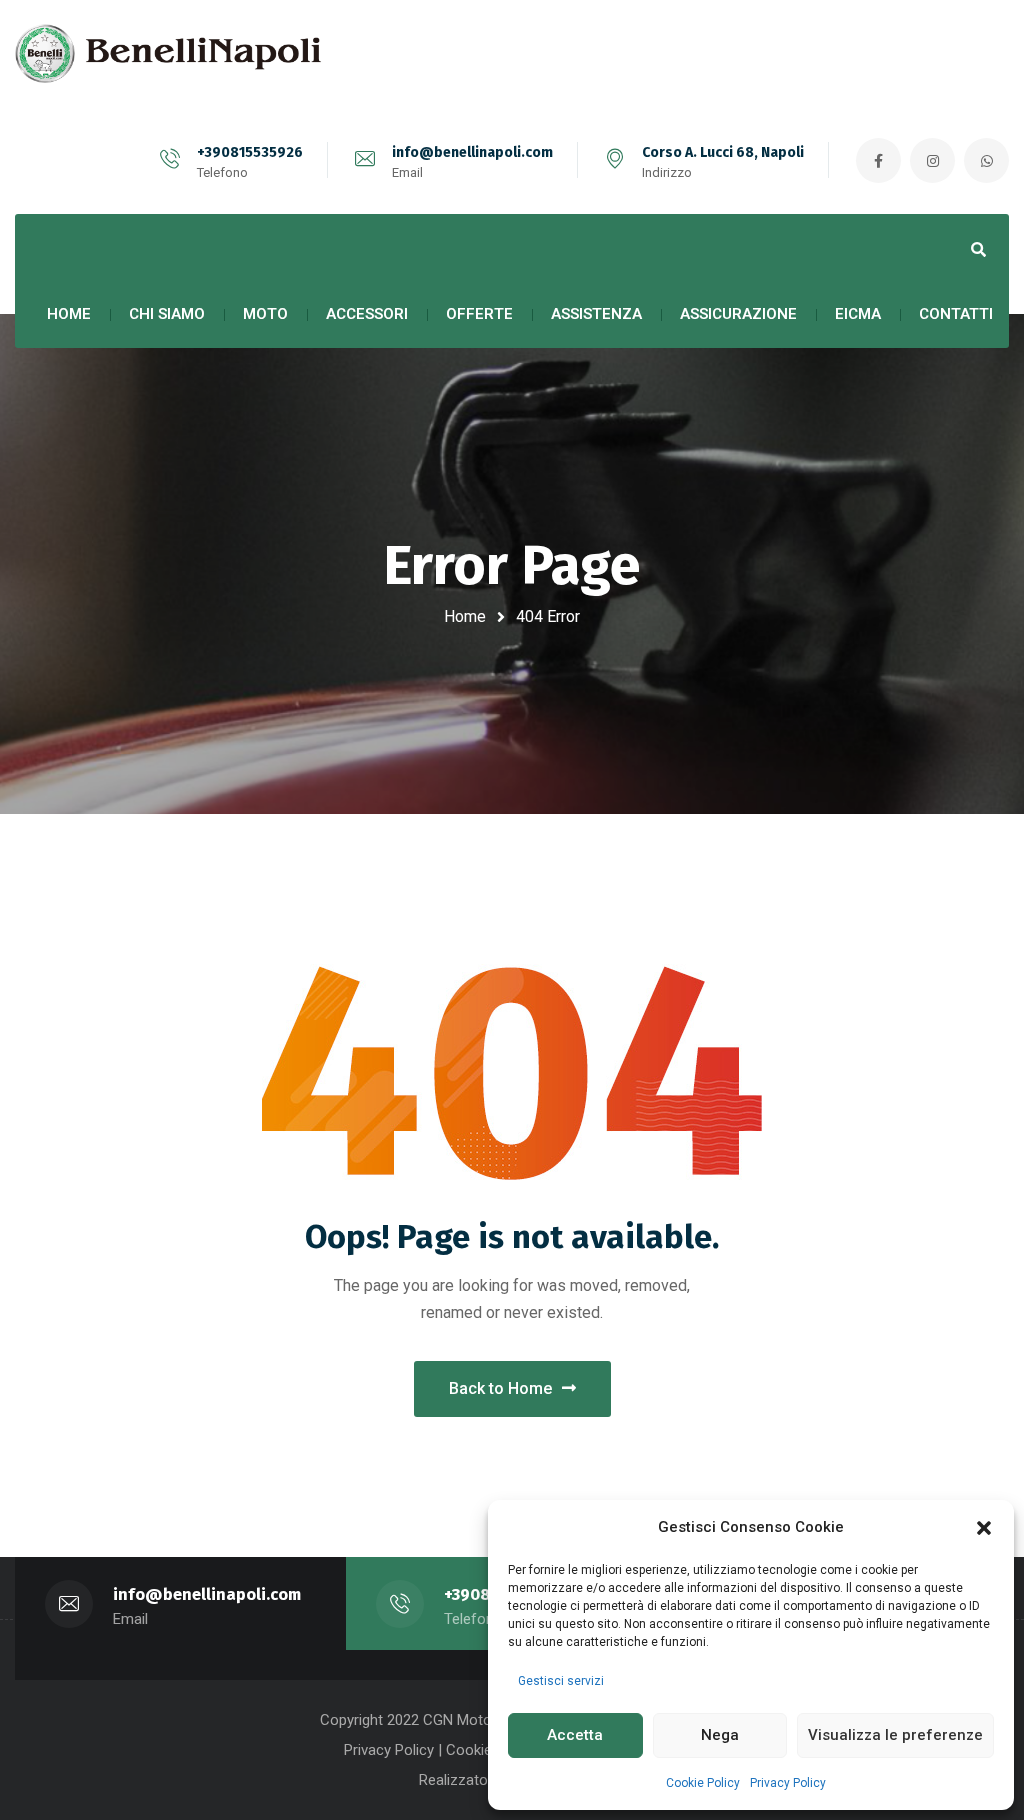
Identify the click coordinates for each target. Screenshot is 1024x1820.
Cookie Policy (703, 1783)
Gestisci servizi (561, 1681)
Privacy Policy (788, 1783)
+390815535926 (250, 152)
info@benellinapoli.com (472, 152)
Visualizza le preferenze (895, 1735)
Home (465, 616)
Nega (720, 1735)
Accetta (575, 1735)
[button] (984, 1528)
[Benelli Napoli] (175, 54)
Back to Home (500, 1388)
